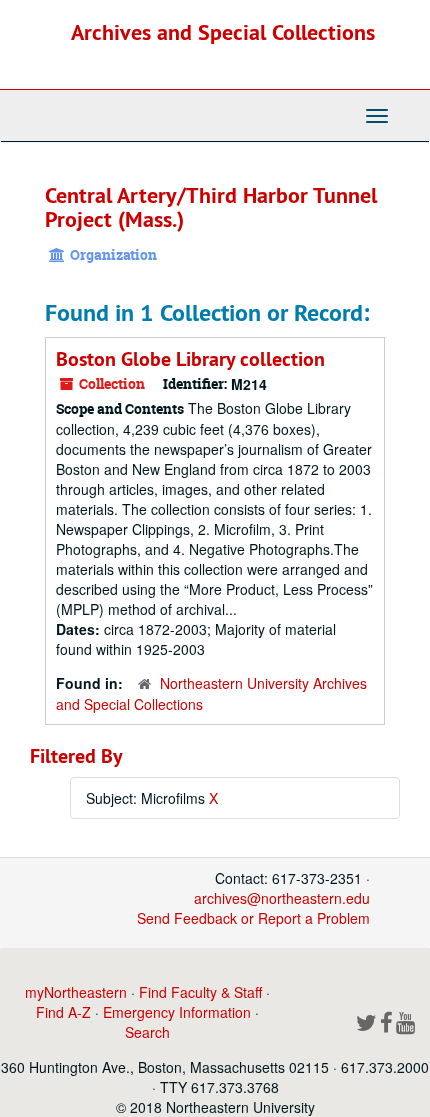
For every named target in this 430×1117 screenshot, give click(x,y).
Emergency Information (177, 1012)
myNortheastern (76, 992)
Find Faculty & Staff (200, 992)
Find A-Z (63, 1012)
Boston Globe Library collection (190, 359)
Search (147, 1032)
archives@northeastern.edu (282, 898)
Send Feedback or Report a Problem (253, 918)
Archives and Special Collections (223, 32)
